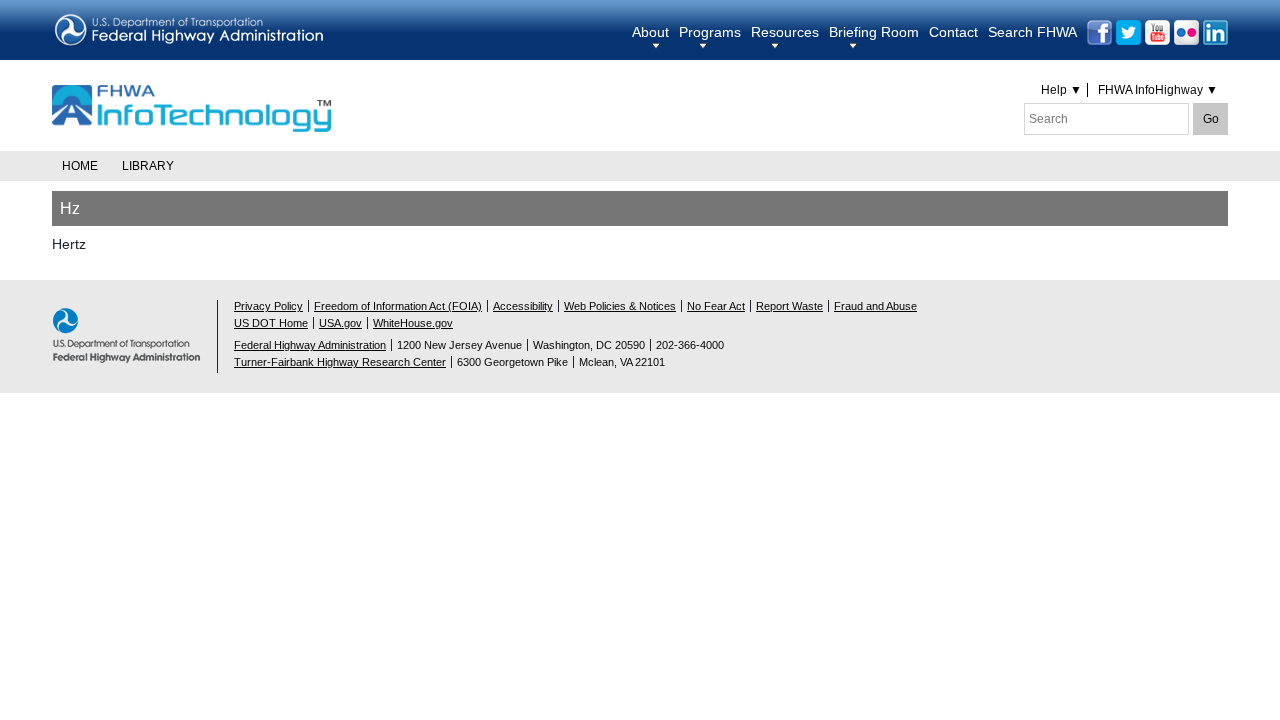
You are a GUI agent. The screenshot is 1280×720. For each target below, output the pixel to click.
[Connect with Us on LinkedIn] (1215, 32)
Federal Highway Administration (310, 345)
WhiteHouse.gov (413, 323)
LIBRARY (148, 166)
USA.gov (340, 323)
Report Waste (789, 306)
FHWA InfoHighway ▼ (1158, 90)
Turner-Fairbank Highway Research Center (340, 362)
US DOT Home (271, 323)
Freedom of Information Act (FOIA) (398, 306)
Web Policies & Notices (620, 306)
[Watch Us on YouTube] (1157, 32)
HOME (80, 166)
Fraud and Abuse (875, 306)
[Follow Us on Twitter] (1128, 32)
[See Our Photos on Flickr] (1186, 32)
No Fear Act (716, 306)
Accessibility (523, 306)
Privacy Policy (268, 306)
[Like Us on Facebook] (1099, 32)
